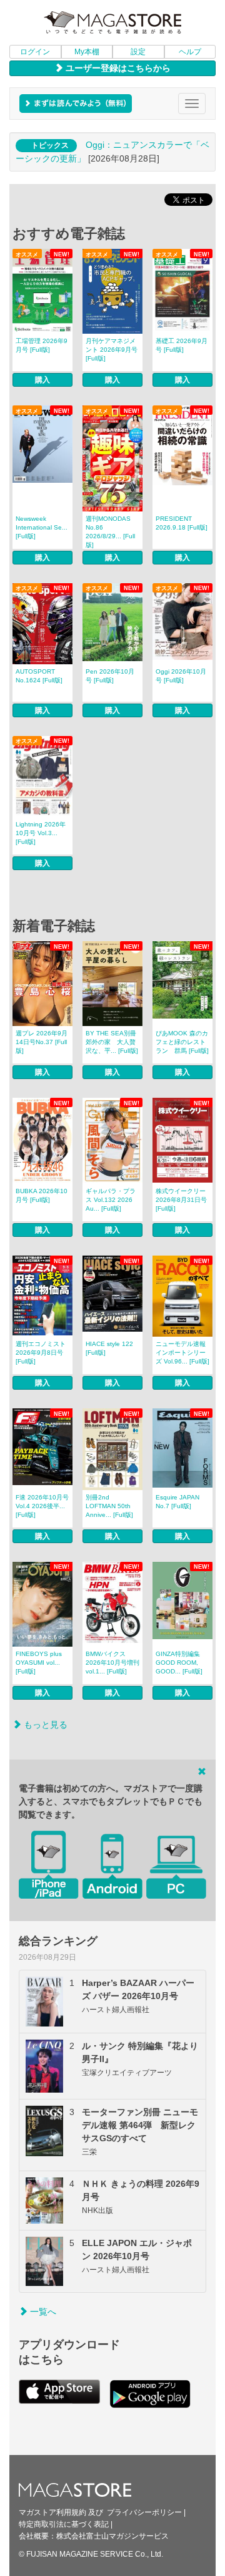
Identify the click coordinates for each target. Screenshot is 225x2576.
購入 (42, 380)
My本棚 (87, 52)
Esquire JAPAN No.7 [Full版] (177, 1502)
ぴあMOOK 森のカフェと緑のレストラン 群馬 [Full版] (182, 1042)
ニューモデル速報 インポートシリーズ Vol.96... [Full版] (182, 1353)
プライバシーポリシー (144, 2512)
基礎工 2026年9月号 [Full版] (182, 345)
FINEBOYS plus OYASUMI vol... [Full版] (39, 1663)
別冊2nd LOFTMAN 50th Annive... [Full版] (109, 1506)
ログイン (35, 52)
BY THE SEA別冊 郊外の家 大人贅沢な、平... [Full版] (112, 1042)
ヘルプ (190, 52)
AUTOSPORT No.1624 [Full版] (39, 676)
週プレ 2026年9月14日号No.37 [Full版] (42, 1042)
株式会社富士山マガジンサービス (112, 2536)
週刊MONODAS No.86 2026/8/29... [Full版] (110, 532)
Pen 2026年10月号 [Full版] (110, 676)
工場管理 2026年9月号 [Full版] (42, 345)
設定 (138, 52)
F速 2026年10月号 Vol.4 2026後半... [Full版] (42, 1506)
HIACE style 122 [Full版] (109, 1348)
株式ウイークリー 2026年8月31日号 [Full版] (181, 1200)
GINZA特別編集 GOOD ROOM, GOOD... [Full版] (179, 1663)
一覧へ (42, 2312)
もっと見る (44, 1725)
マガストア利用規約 (52, 2512)
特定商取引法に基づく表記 (64, 2524)
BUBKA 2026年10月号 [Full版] (42, 1195)
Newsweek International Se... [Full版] (42, 527)
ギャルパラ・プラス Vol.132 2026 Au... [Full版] (111, 1200)
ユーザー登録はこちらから (117, 68)
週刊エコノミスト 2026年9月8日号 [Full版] (41, 1353)
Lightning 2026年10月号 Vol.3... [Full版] (41, 833)
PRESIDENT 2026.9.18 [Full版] (182, 523)
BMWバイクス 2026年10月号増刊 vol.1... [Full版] (112, 1663)
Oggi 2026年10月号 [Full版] (181, 676)
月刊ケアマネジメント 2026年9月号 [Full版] (112, 350)
